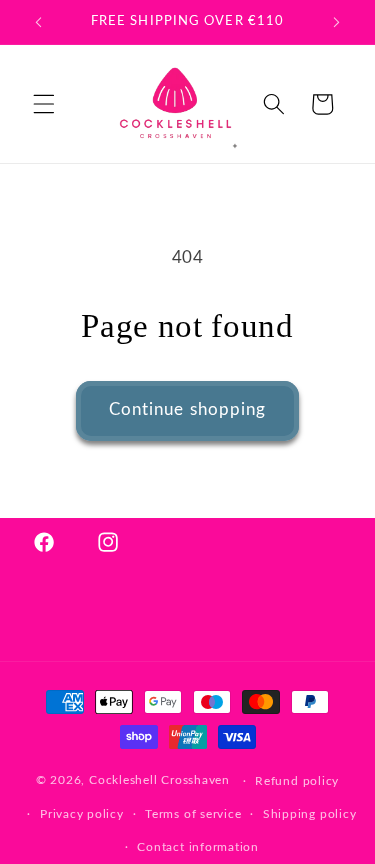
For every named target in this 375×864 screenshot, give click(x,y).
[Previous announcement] (39, 22)
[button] (44, 104)
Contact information (198, 847)
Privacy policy (82, 814)
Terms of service (193, 814)
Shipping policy (310, 814)
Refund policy (297, 781)
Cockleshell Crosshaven (159, 781)
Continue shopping (188, 410)
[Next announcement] (337, 22)
